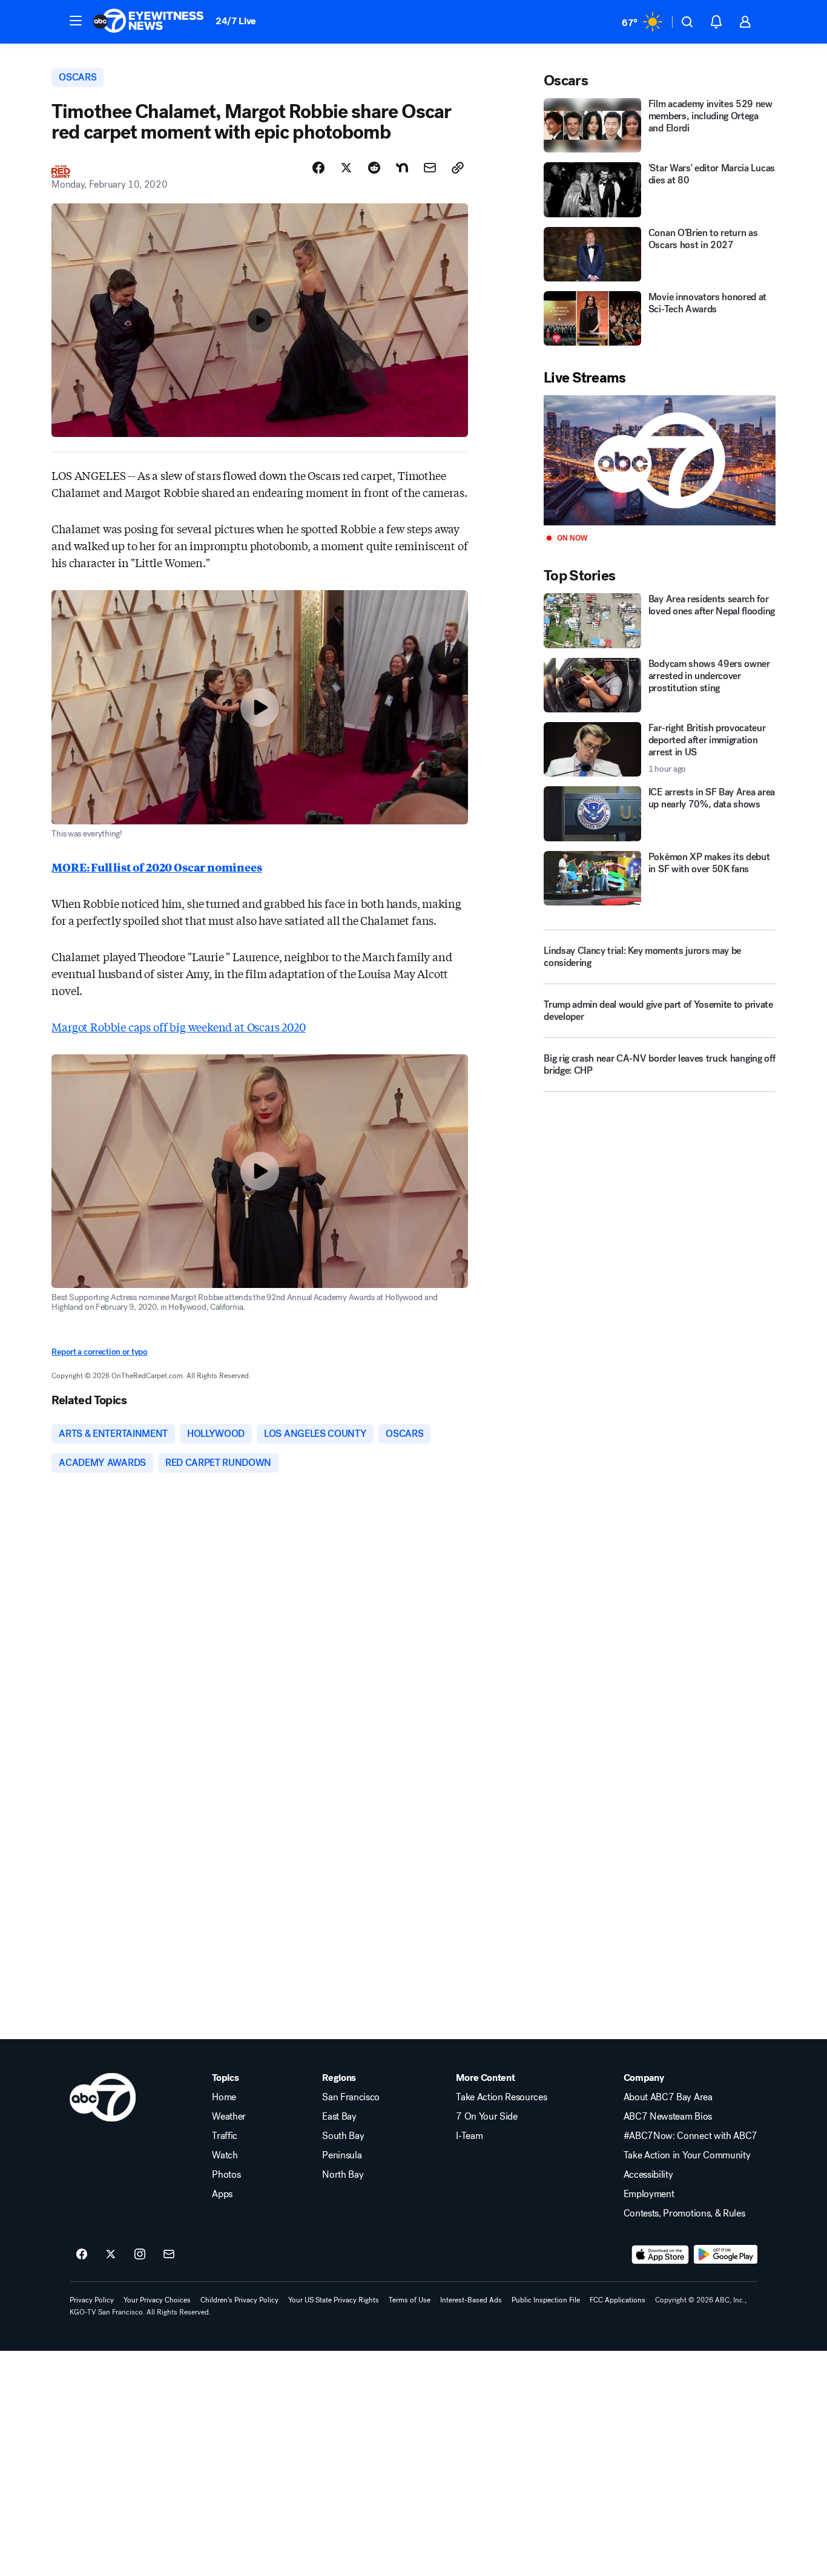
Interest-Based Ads (471, 2300)
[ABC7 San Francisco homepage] (148, 22)
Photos (226, 2175)
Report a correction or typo (99, 1352)
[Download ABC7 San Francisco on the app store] (661, 2255)
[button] (76, 21)
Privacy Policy (92, 2300)
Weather (229, 2117)
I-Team (469, 2136)
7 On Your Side (487, 2117)
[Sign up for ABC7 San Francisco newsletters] (169, 2255)
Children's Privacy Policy (239, 2300)
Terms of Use (410, 2300)
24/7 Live (236, 21)
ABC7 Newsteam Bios (668, 2117)
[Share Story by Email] (430, 168)
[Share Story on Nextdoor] (402, 168)
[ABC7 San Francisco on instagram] (140, 2255)
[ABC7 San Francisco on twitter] (111, 2255)
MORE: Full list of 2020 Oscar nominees (157, 867)
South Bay (343, 2136)
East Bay (339, 2117)
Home (224, 2097)
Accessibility (648, 2175)
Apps (222, 2194)
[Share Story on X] (346, 168)
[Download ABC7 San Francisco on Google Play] (726, 2255)
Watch (225, 2155)
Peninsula (342, 2155)
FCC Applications (618, 2300)
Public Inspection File (546, 2300)
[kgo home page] (103, 2097)
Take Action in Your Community (687, 2155)
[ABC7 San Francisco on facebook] (82, 2255)
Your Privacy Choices (157, 2300)
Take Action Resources (501, 2097)
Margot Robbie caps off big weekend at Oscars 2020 (178, 1027)
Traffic (225, 2136)
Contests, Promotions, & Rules (684, 2213)
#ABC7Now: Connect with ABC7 (690, 2136)
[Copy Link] (458, 168)
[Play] (659, 460)
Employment (649, 2194)
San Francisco (351, 2097)
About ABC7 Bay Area (668, 2097)
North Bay (343, 2175)
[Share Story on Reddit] (374, 168)
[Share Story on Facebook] (318, 168)
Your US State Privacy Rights (334, 2300)
